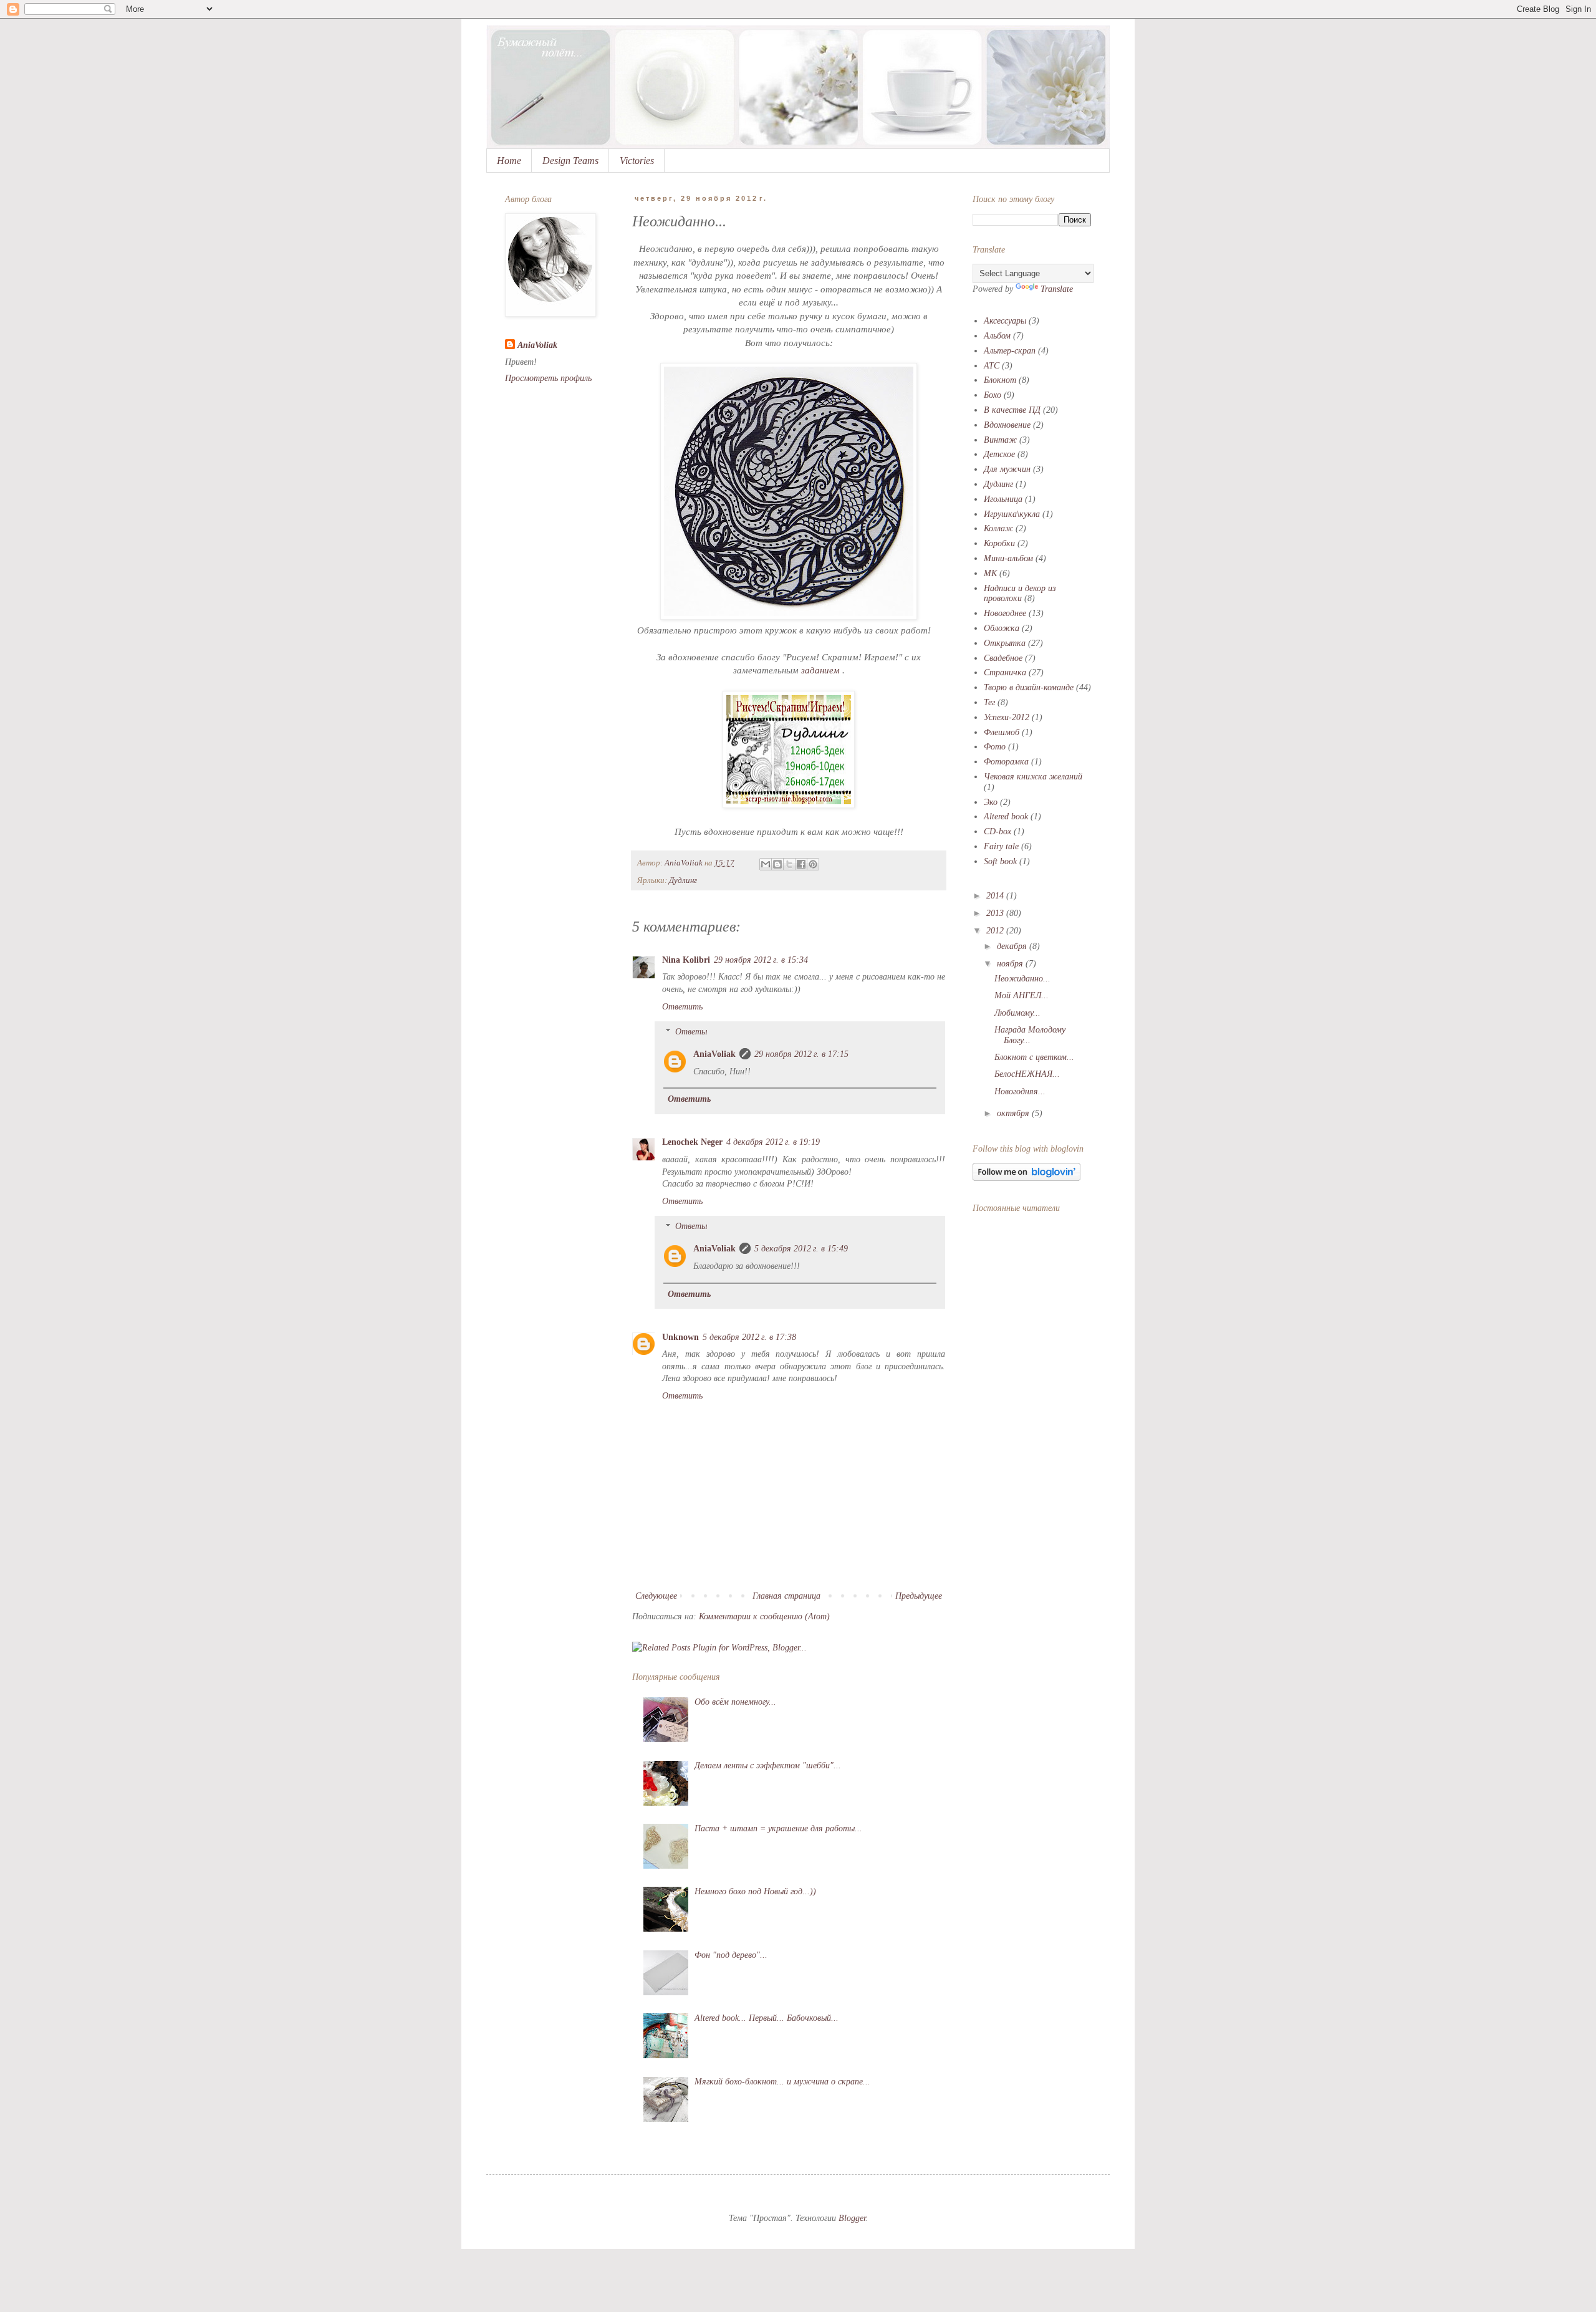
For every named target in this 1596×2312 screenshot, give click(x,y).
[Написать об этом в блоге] (777, 864)
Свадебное (1003, 658)
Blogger (852, 2218)
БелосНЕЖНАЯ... (1027, 1074)
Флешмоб (1002, 732)
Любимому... (1017, 1013)
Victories (637, 161)
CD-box (997, 831)
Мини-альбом (1008, 558)
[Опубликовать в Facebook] (801, 864)
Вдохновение (1007, 425)
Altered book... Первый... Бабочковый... (767, 2018)
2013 (996, 913)
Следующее (656, 1596)
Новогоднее (1005, 613)
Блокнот (1000, 380)
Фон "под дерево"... (731, 1955)
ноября (1011, 964)
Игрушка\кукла (1012, 514)
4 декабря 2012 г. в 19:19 (773, 1142)
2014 (996, 896)
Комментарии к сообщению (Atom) (764, 1616)
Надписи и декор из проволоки (1020, 594)
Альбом (997, 336)
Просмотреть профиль (548, 378)
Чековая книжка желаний (1033, 777)
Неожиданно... (1022, 979)
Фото (995, 747)
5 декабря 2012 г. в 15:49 (801, 1249)
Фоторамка (1006, 762)
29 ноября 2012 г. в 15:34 (761, 960)
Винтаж (1000, 440)
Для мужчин (1007, 469)
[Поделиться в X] (789, 864)
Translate (1057, 289)
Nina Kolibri (686, 960)
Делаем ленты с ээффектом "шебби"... (768, 1765)
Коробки (999, 543)
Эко (991, 802)
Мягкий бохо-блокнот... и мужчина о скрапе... (782, 2082)
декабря (1013, 946)
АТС (992, 366)
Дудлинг (683, 880)
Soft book (1000, 861)
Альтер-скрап (1010, 351)
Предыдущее (919, 1596)
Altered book (1006, 816)
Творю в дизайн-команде (1029, 687)
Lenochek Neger (692, 1142)
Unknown (680, 1337)
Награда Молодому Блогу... (1030, 1035)
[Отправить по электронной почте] (766, 864)
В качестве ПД (1012, 410)
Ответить (682, 1007)
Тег (989, 702)
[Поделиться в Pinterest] (813, 864)
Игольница (1003, 499)
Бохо (993, 395)
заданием (820, 670)
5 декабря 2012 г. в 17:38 (749, 1337)
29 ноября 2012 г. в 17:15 (801, 1054)
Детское (999, 454)
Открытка (1005, 643)
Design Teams (570, 161)
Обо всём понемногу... (735, 1702)
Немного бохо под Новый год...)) (755, 1891)
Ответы (691, 1032)
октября (1014, 1113)
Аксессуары (1005, 321)
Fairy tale (1001, 846)
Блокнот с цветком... (1034, 1057)
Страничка (1005, 672)
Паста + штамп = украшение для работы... (778, 1828)
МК (990, 573)
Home (509, 161)
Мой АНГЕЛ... (1022, 995)
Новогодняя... (1020, 1091)
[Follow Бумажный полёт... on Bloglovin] (1026, 1178)
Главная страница (786, 1596)
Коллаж (998, 528)
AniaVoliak (714, 1054)
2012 (996, 931)
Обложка (1002, 628)
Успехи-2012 (1007, 717)
